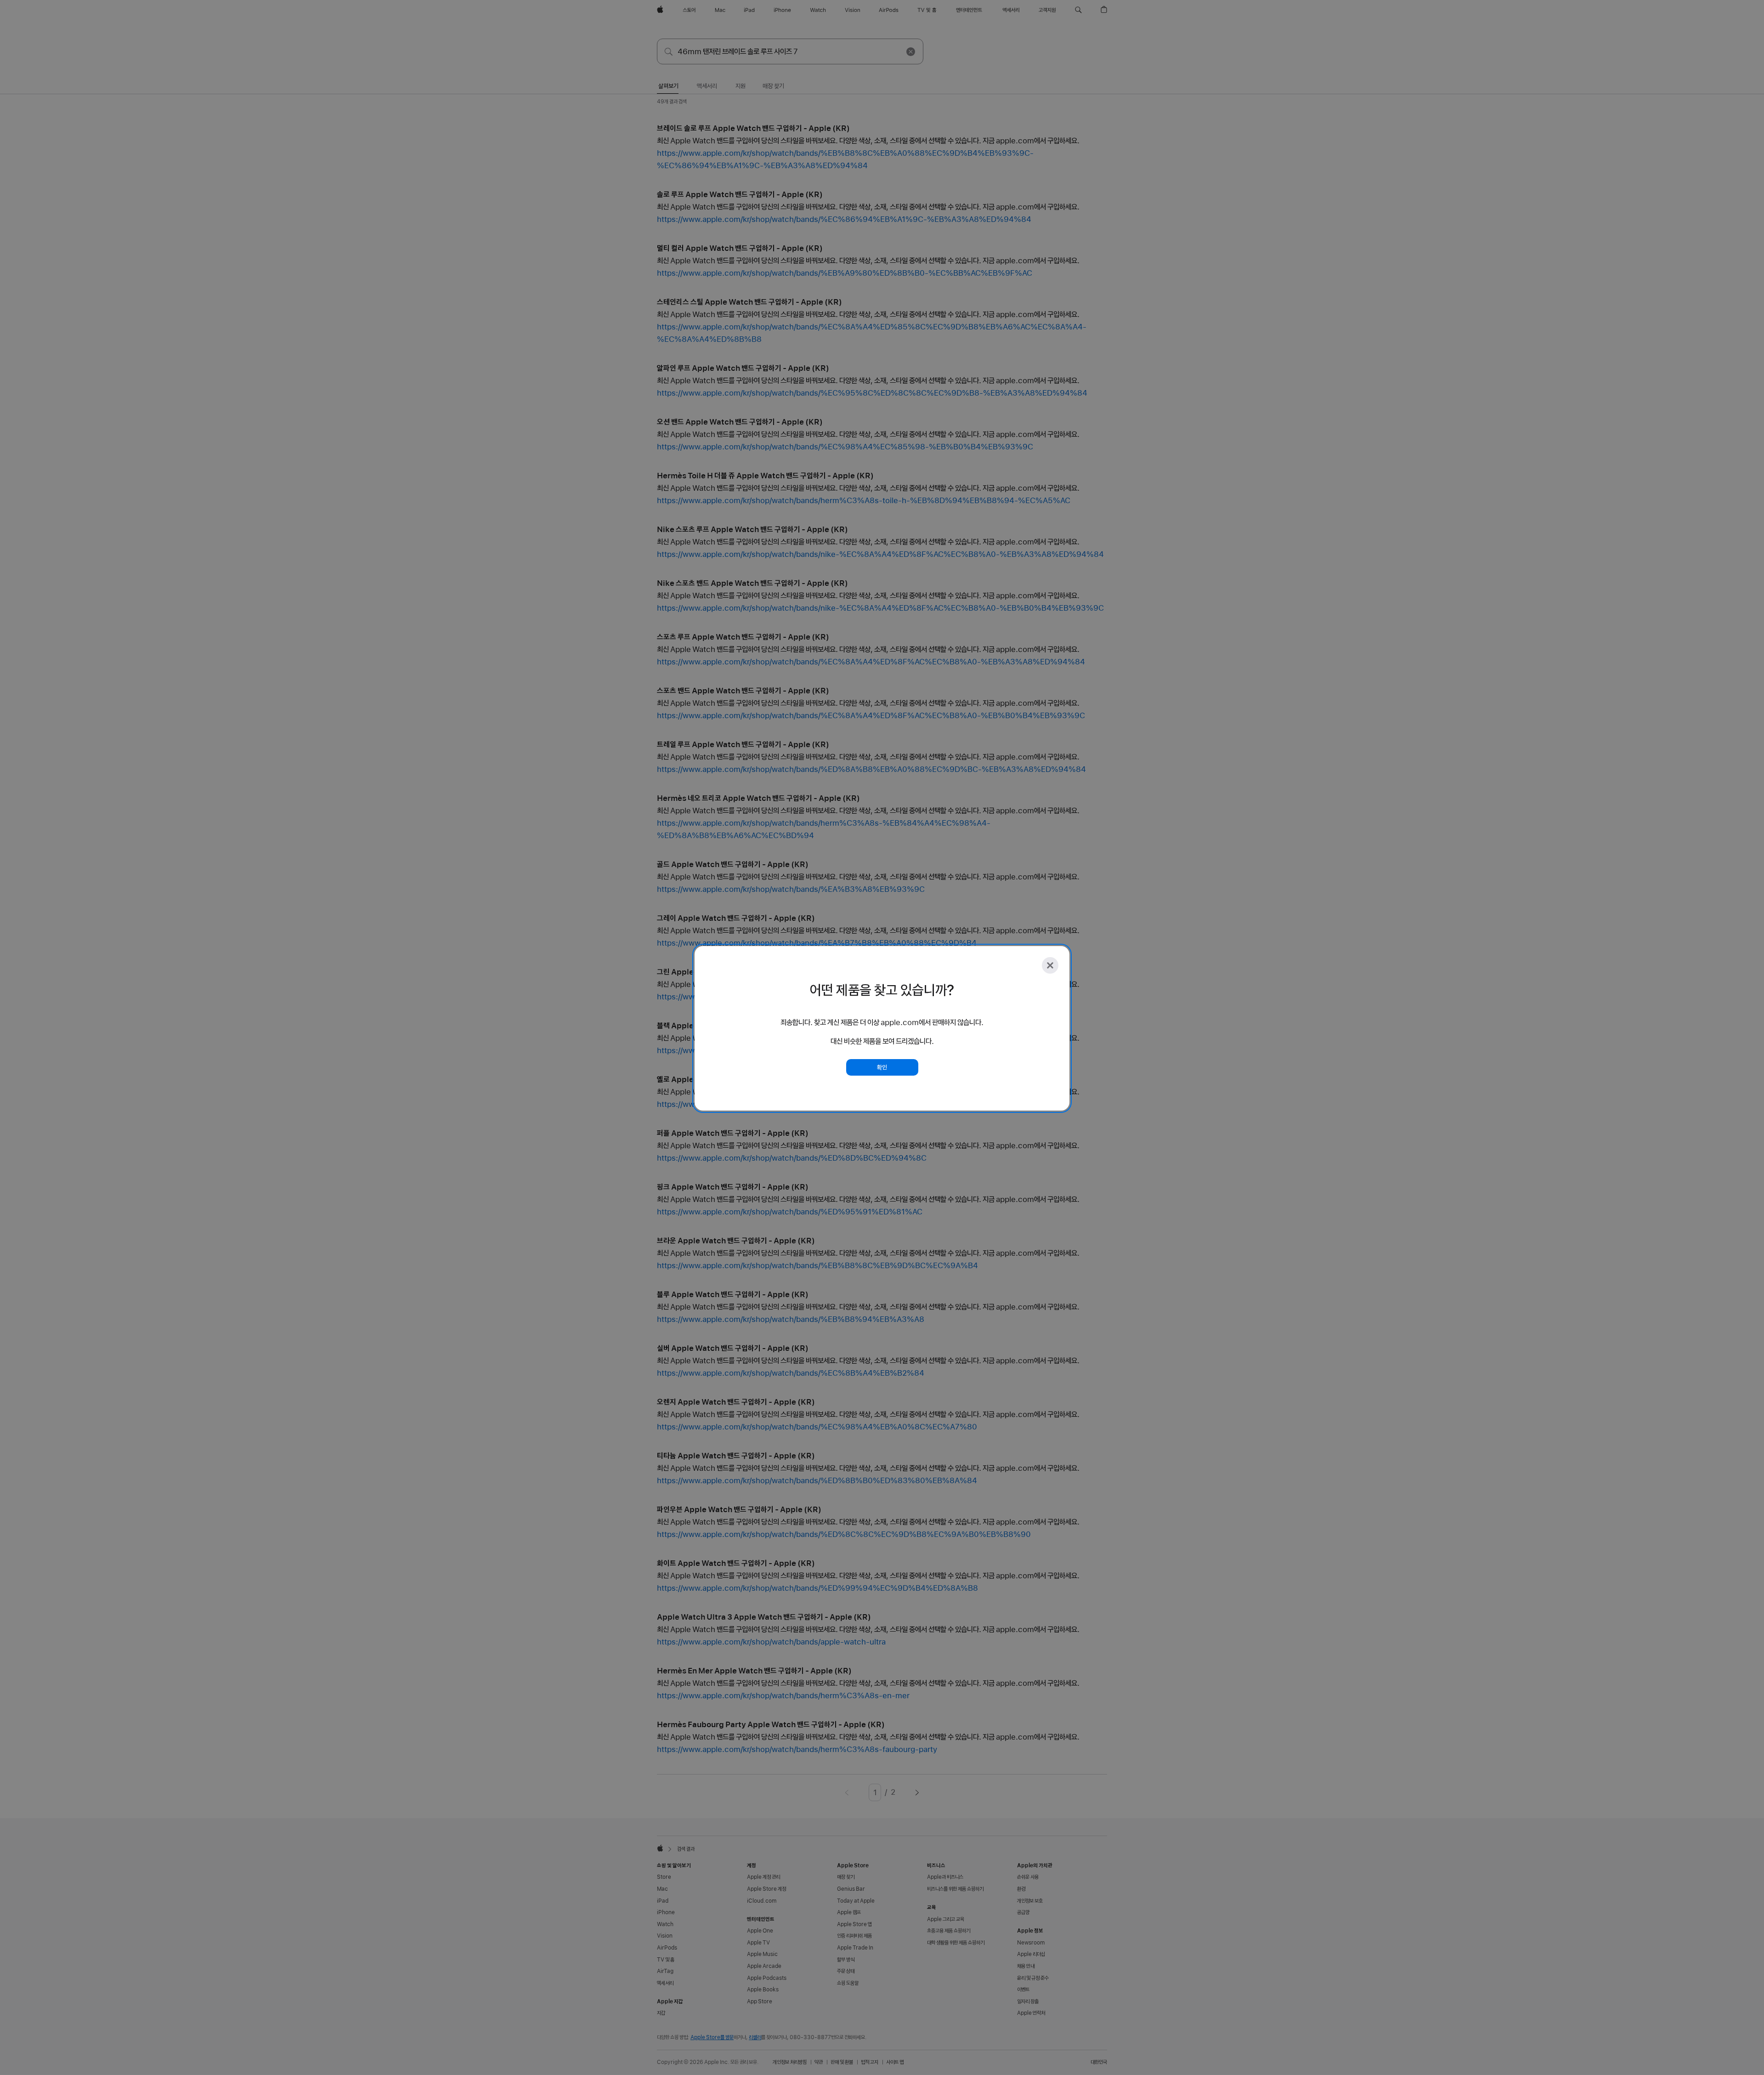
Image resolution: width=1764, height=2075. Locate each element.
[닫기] (1050, 965)
